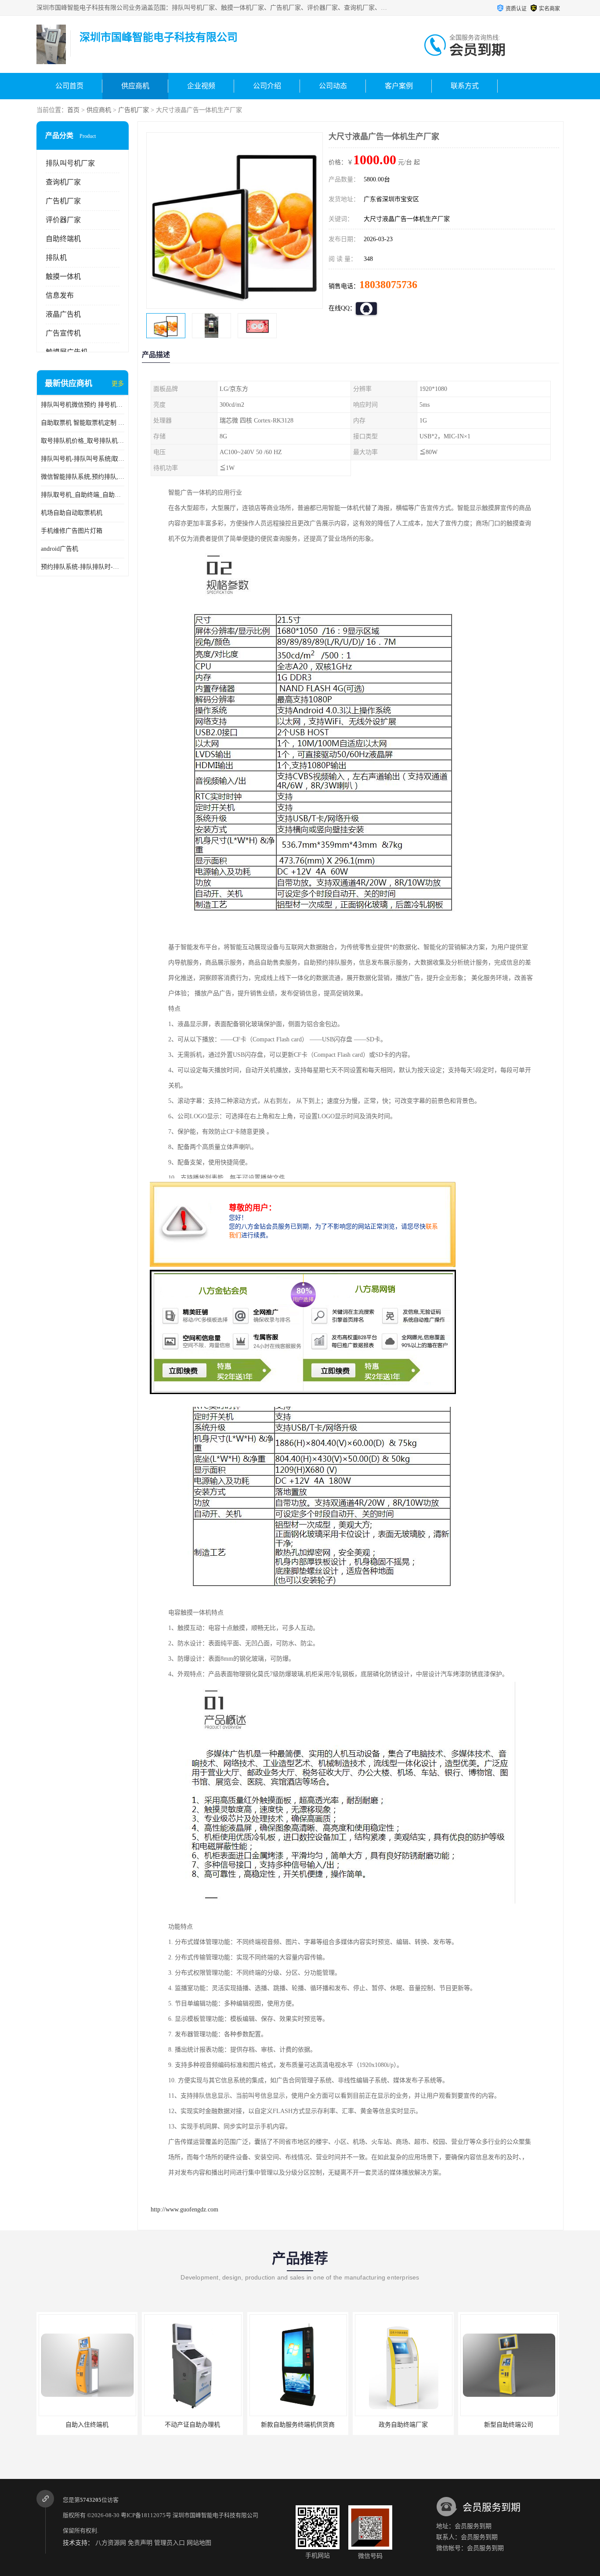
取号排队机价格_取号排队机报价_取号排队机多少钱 (83, 441)
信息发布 (60, 295)
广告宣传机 (63, 333)
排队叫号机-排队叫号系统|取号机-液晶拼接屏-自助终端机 (83, 459)
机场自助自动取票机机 (72, 513)
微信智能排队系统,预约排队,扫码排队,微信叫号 (83, 477)
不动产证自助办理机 (87, 2425)
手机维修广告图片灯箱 (72, 531)
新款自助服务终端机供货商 (192, 2425)
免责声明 (140, 2543)
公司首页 (69, 86)
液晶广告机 (63, 314)
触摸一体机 (63, 276)
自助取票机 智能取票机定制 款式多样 (83, 423)
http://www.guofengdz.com (184, 2209)
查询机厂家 (63, 182)
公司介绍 (267, 86)
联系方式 (465, 86)
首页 (73, 110)
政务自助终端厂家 (298, 2425)
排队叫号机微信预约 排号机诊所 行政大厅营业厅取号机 (83, 405)
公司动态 (333, 86)
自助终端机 (63, 239)
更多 (118, 384)
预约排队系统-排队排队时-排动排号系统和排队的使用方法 (83, 567)
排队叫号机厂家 (70, 163)
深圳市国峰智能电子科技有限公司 (215, 2515)
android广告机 (60, 549)
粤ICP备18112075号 (146, 2515)
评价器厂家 (63, 220)
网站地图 (199, 2543)
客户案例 (399, 86)
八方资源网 (111, 2543)
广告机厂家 (134, 110)
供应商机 (135, 86)
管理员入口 (170, 2543)
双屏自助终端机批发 (509, 2425)
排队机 (56, 258)
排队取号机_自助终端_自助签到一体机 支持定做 (83, 495)
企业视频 (201, 86)
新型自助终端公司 (403, 2425)
